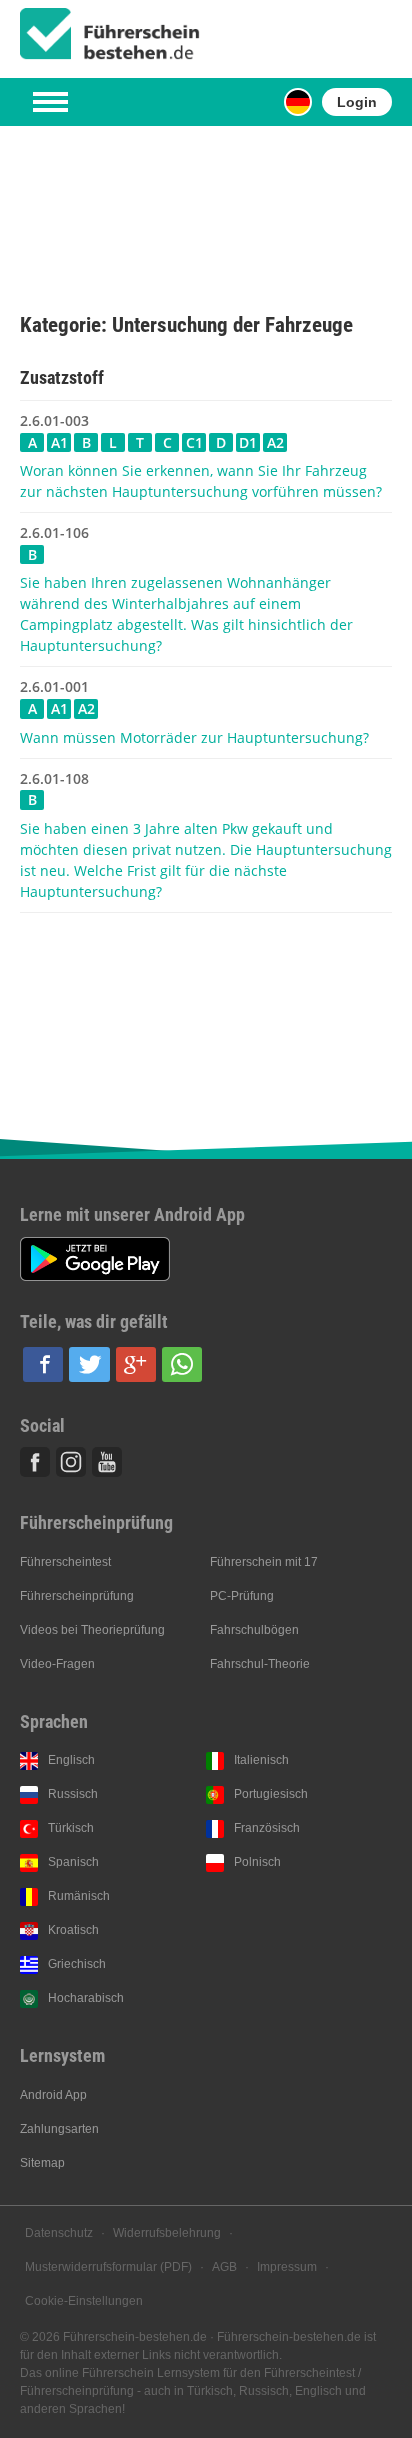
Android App (53, 2095)
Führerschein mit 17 (264, 1562)
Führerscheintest (65, 1562)
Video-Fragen (57, 1664)
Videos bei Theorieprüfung (92, 1630)
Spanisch (73, 1862)
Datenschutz (59, 2233)
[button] (43, 1364)
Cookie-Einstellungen (84, 2301)
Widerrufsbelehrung (167, 2233)
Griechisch (77, 1964)
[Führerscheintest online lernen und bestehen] (110, 34)
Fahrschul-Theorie (260, 1664)
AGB (224, 2267)
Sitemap (42, 2163)
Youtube (107, 1462)
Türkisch (71, 1828)
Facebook (35, 1462)
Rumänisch (79, 1896)
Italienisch (261, 1760)
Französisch (267, 1828)
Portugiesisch (271, 1794)
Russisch (73, 1794)
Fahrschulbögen (254, 1630)
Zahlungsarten (59, 2129)
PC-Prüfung (242, 1596)
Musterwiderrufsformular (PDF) (108, 2267)
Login (357, 102)
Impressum (287, 2267)
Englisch (71, 1760)
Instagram (71, 1462)
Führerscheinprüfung (77, 1596)
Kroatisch (73, 1930)
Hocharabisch (86, 1998)
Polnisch (257, 1862)
